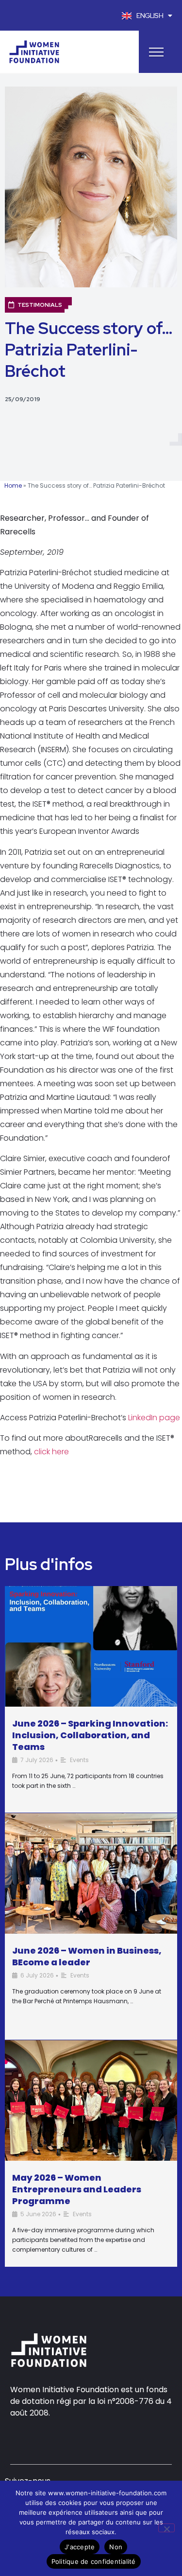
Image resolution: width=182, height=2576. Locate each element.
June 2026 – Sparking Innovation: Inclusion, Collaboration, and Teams (90, 1735)
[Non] (166, 2528)
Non (116, 2547)
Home (13, 485)
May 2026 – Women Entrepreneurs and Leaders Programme (77, 2189)
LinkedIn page (154, 1418)
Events (79, 1760)
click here (51, 1452)
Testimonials (40, 305)
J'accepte (80, 2547)
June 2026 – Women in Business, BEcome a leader (87, 1956)
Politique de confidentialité (94, 2561)
